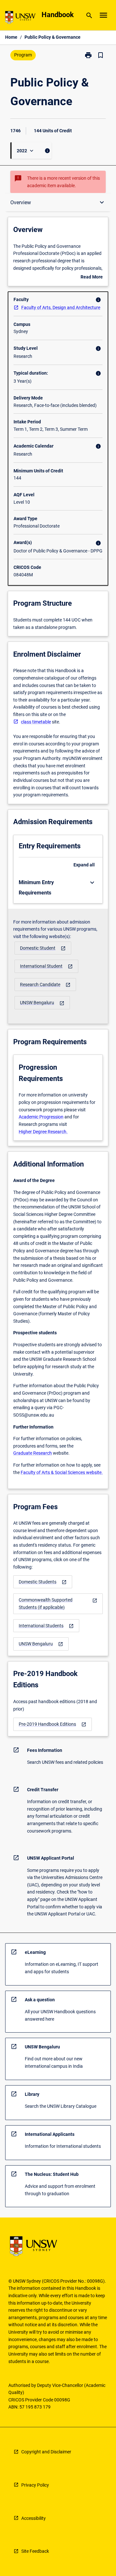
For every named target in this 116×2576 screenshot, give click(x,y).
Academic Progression (41, 1117)
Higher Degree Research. (43, 1132)
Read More (92, 278)
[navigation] (43, 948)
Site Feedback (35, 2551)
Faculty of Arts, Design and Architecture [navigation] (61, 308)
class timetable (36, 722)
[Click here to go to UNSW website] (20, 19)
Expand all (84, 865)
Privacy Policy (35, 2485)
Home (11, 37)
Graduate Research (33, 1453)
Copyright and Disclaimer (46, 2452)
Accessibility (34, 2518)
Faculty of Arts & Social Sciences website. (62, 1472)
